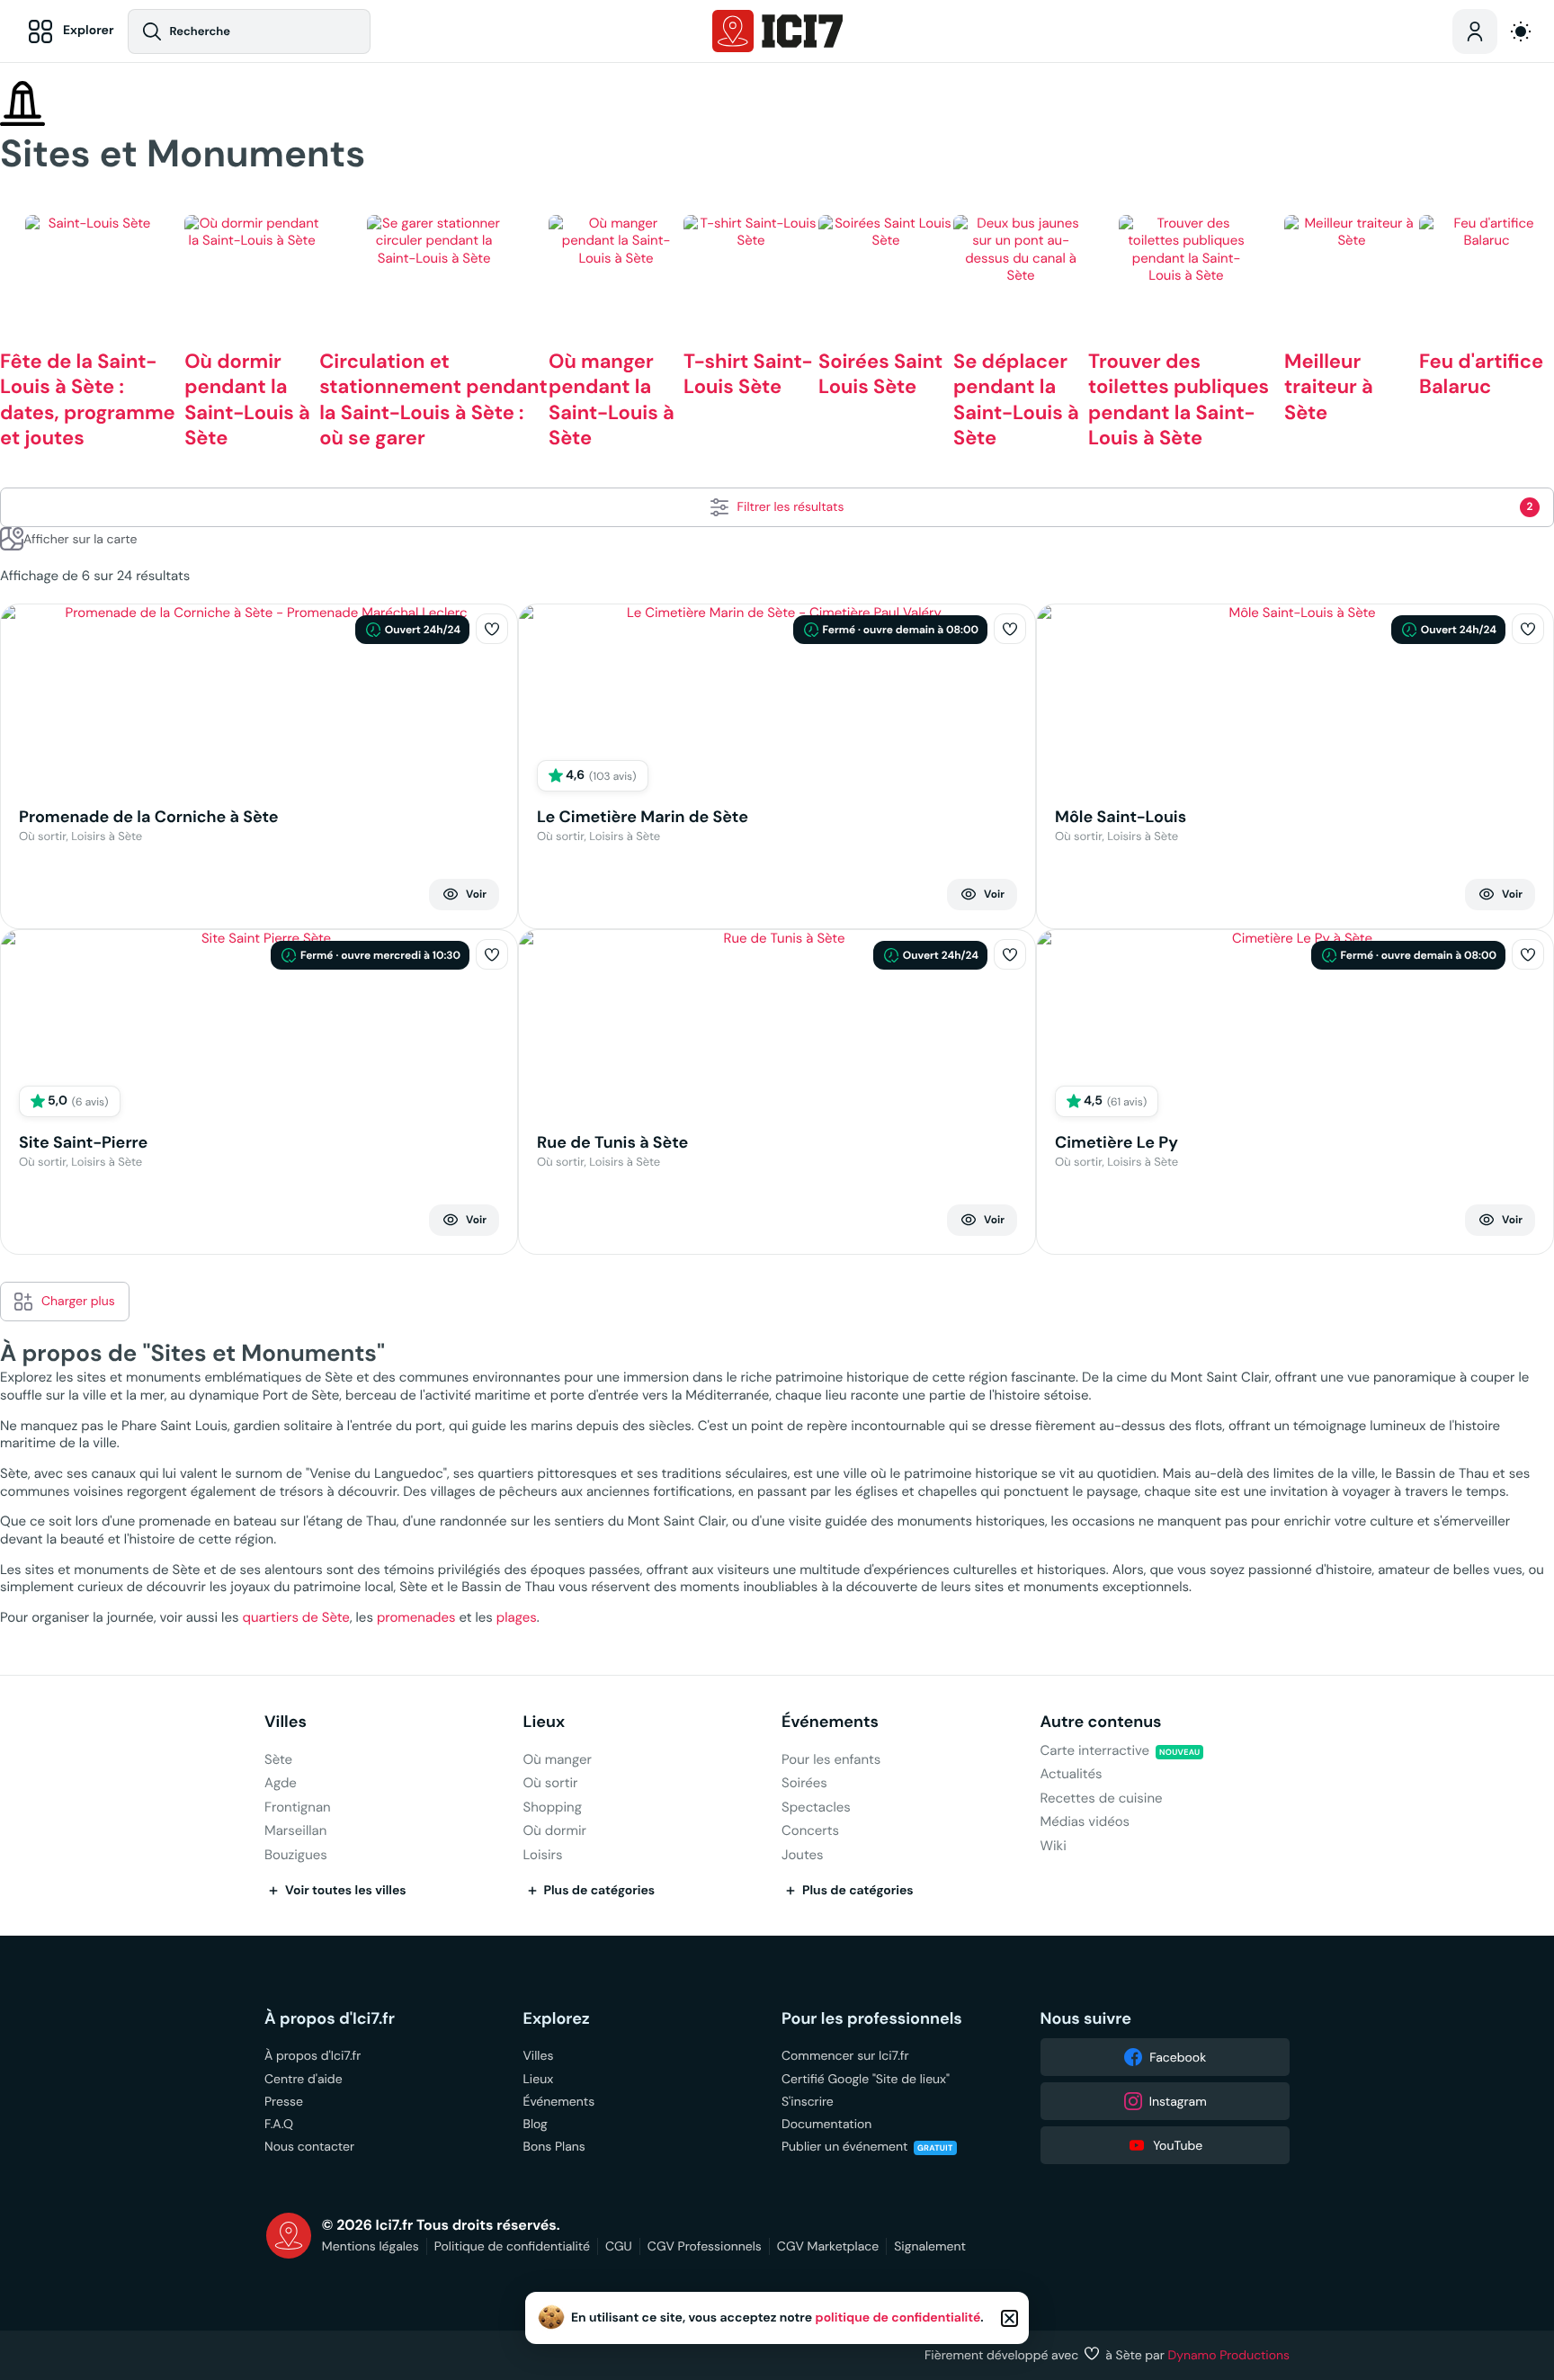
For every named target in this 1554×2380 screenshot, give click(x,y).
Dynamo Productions (1229, 2355)
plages (517, 1618)
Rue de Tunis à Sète (612, 1143)
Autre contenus (1101, 1722)
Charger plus (78, 1301)
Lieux (545, 1722)
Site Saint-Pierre (83, 1143)
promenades (416, 1618)
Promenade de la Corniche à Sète (149, 817)
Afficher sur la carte (80, 539)
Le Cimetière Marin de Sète (643, 817)
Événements (830, 1722)
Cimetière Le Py (1116, 1143)
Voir (476, 894)
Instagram (1178, 2101)
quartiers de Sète (295, 1618)
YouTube (1178, 2145)
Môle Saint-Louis (1121, 817)
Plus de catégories (600, 1891)
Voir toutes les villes (346, 1891)
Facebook (1178, 2057)
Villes (286, 1722)
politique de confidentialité (898, 2318)
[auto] (1521, 31)
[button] (492, 629)
